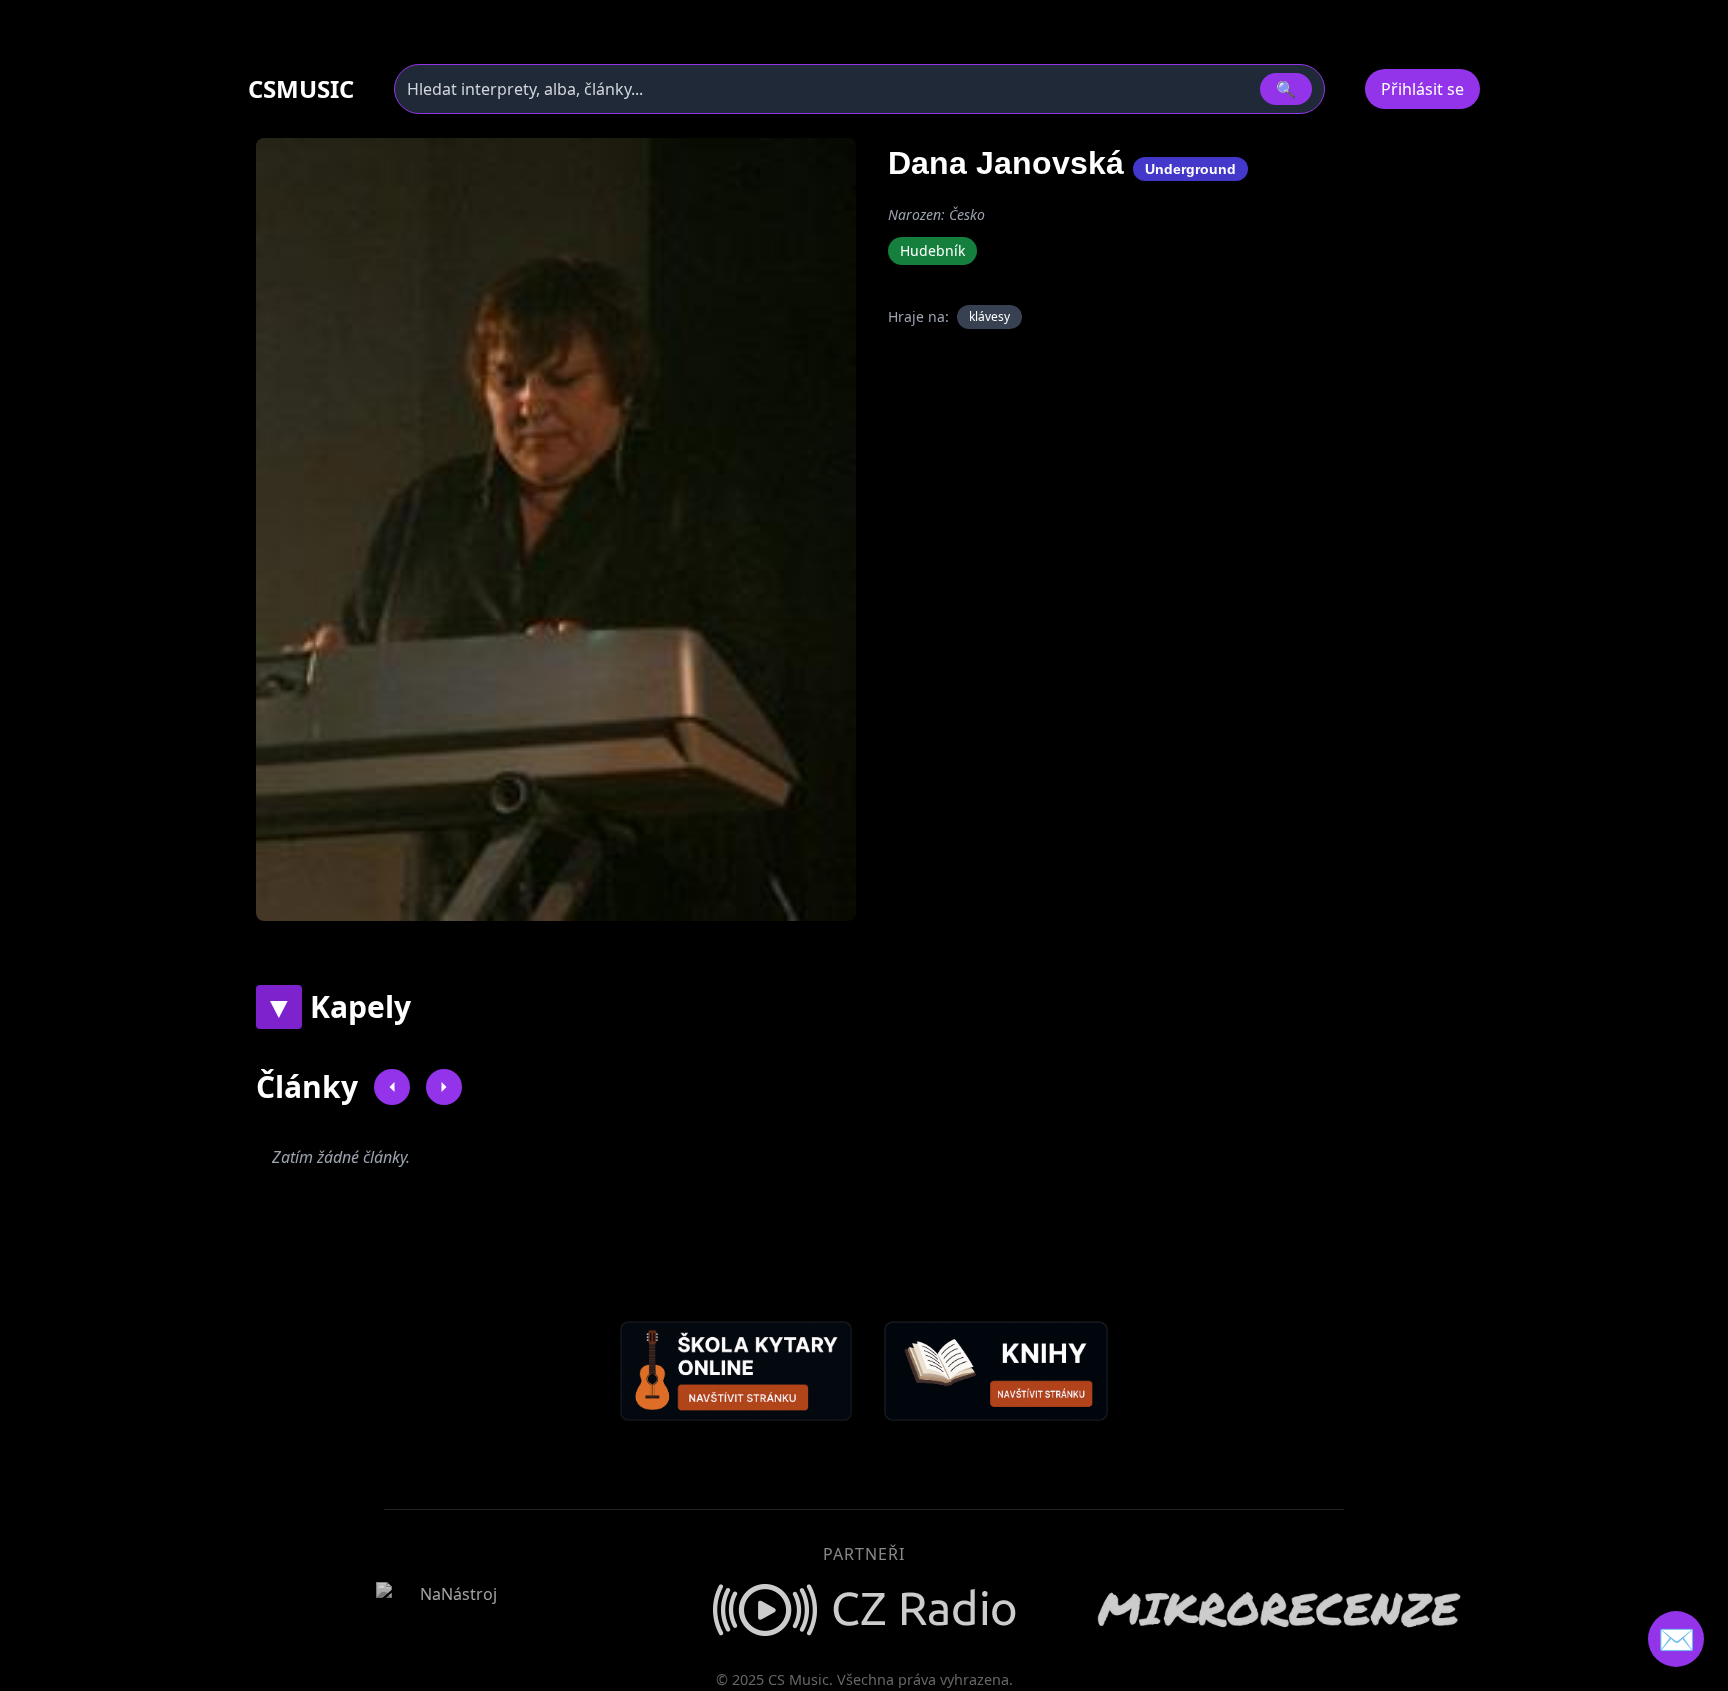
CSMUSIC (301, 89)
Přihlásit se (1422, 89)
